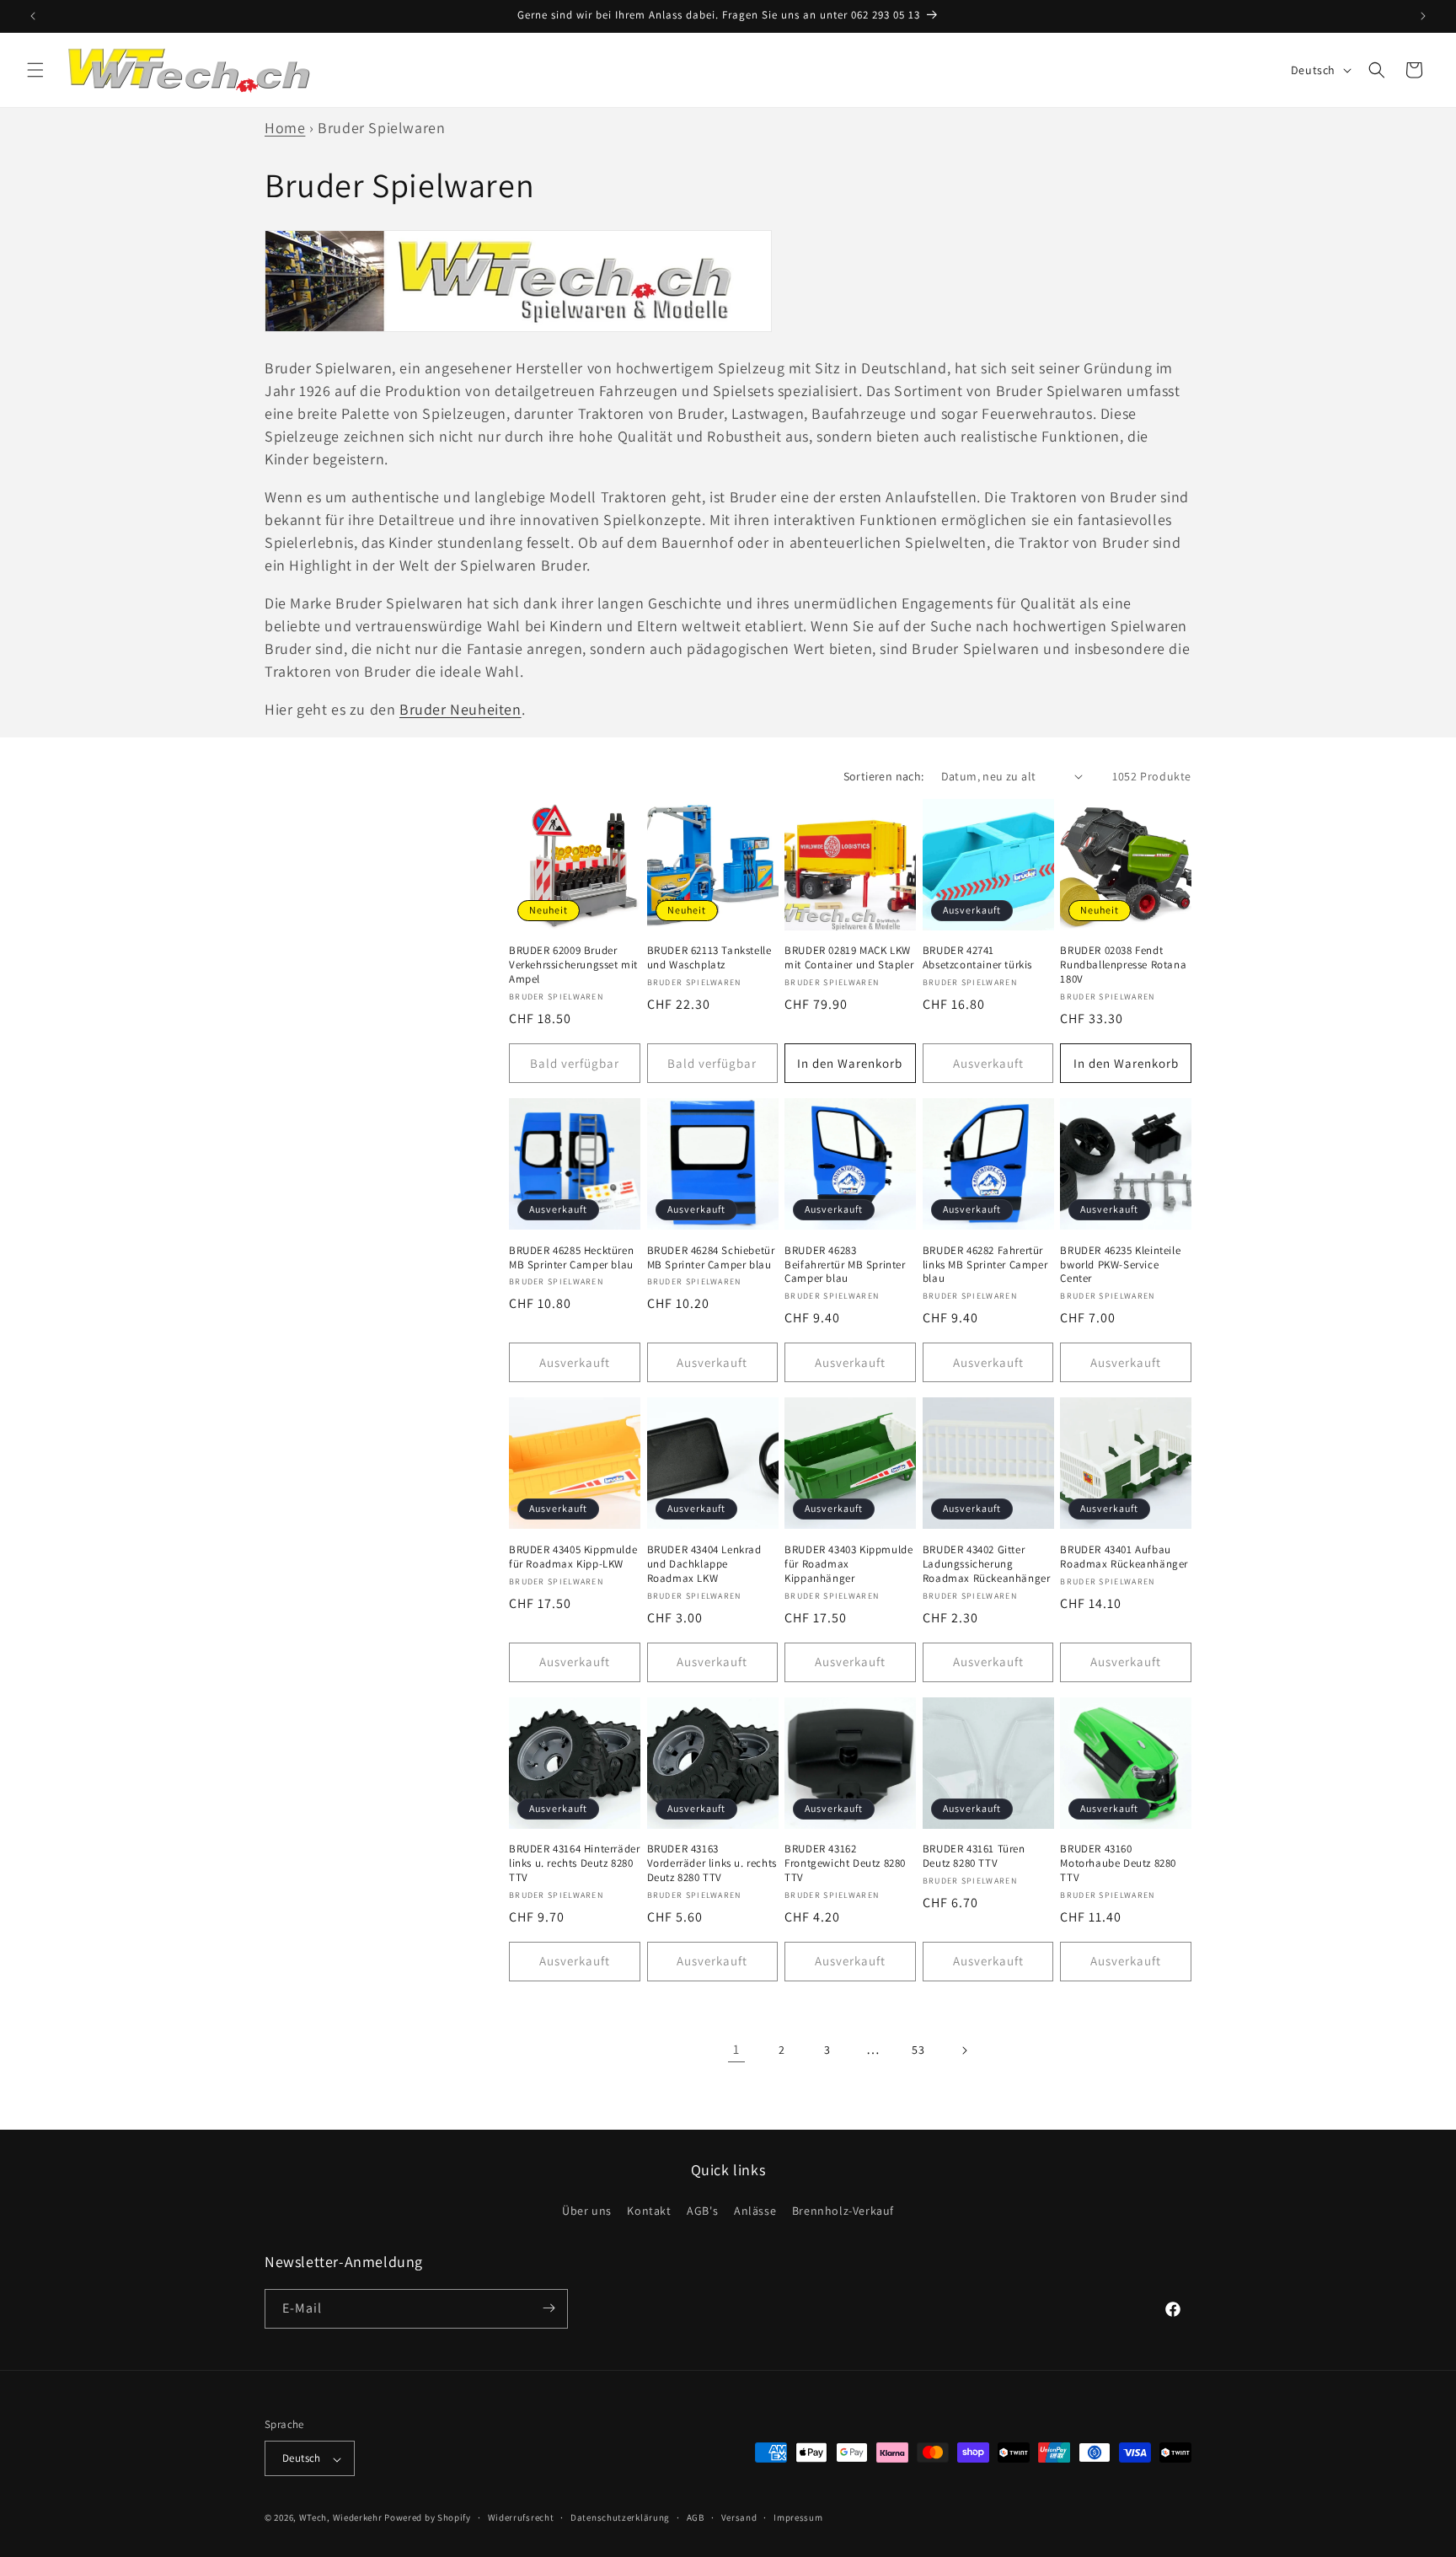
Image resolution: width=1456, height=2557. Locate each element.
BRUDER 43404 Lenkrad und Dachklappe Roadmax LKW (704, 1564)
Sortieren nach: (884, 776)
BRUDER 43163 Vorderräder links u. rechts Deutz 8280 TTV (712, 1863)
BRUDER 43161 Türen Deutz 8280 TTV (974, 1856)
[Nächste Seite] (964, 2050)
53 (918, 2050)
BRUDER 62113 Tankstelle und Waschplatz (709, 958)
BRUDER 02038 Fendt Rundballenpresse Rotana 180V (1123, 965)
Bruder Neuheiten (460, 709)
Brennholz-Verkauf (843, 2211)
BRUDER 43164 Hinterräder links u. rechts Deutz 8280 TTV (574, 1863)
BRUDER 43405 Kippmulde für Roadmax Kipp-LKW (573, 1557)
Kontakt (649, 2211)
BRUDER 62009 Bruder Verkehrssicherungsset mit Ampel (573, 965)
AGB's (702, 2211)
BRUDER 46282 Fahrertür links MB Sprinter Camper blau (985, 1265)
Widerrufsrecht (521, 2517)
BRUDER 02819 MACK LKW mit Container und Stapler (849, 958)
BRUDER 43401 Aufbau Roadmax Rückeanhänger (1124, 1557)
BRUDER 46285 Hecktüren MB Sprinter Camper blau (571, 1258)
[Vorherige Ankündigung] (33, 16)
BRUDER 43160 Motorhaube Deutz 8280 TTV (1118, 1863)
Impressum (798, 2517)
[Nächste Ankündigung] (1423, 16)
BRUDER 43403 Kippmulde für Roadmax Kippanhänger (848, 1564)
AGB (696, 2517)
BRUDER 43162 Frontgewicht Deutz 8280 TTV (845, 1863)
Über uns (587, 2211)
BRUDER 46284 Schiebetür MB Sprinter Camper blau (711, 1258)
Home (285, 128)
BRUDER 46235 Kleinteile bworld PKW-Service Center (1120, 1265)
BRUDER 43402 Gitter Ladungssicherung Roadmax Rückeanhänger (987, 1564)
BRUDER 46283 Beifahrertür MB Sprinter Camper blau (845, 1265)
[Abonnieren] (549, 2308)
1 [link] (736, 2049)
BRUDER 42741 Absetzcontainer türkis (977, 958)
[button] (35, 70)
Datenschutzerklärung (620, 2517)
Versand (739, 2517)
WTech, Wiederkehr (341, 2518)
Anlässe (755, 2211)
